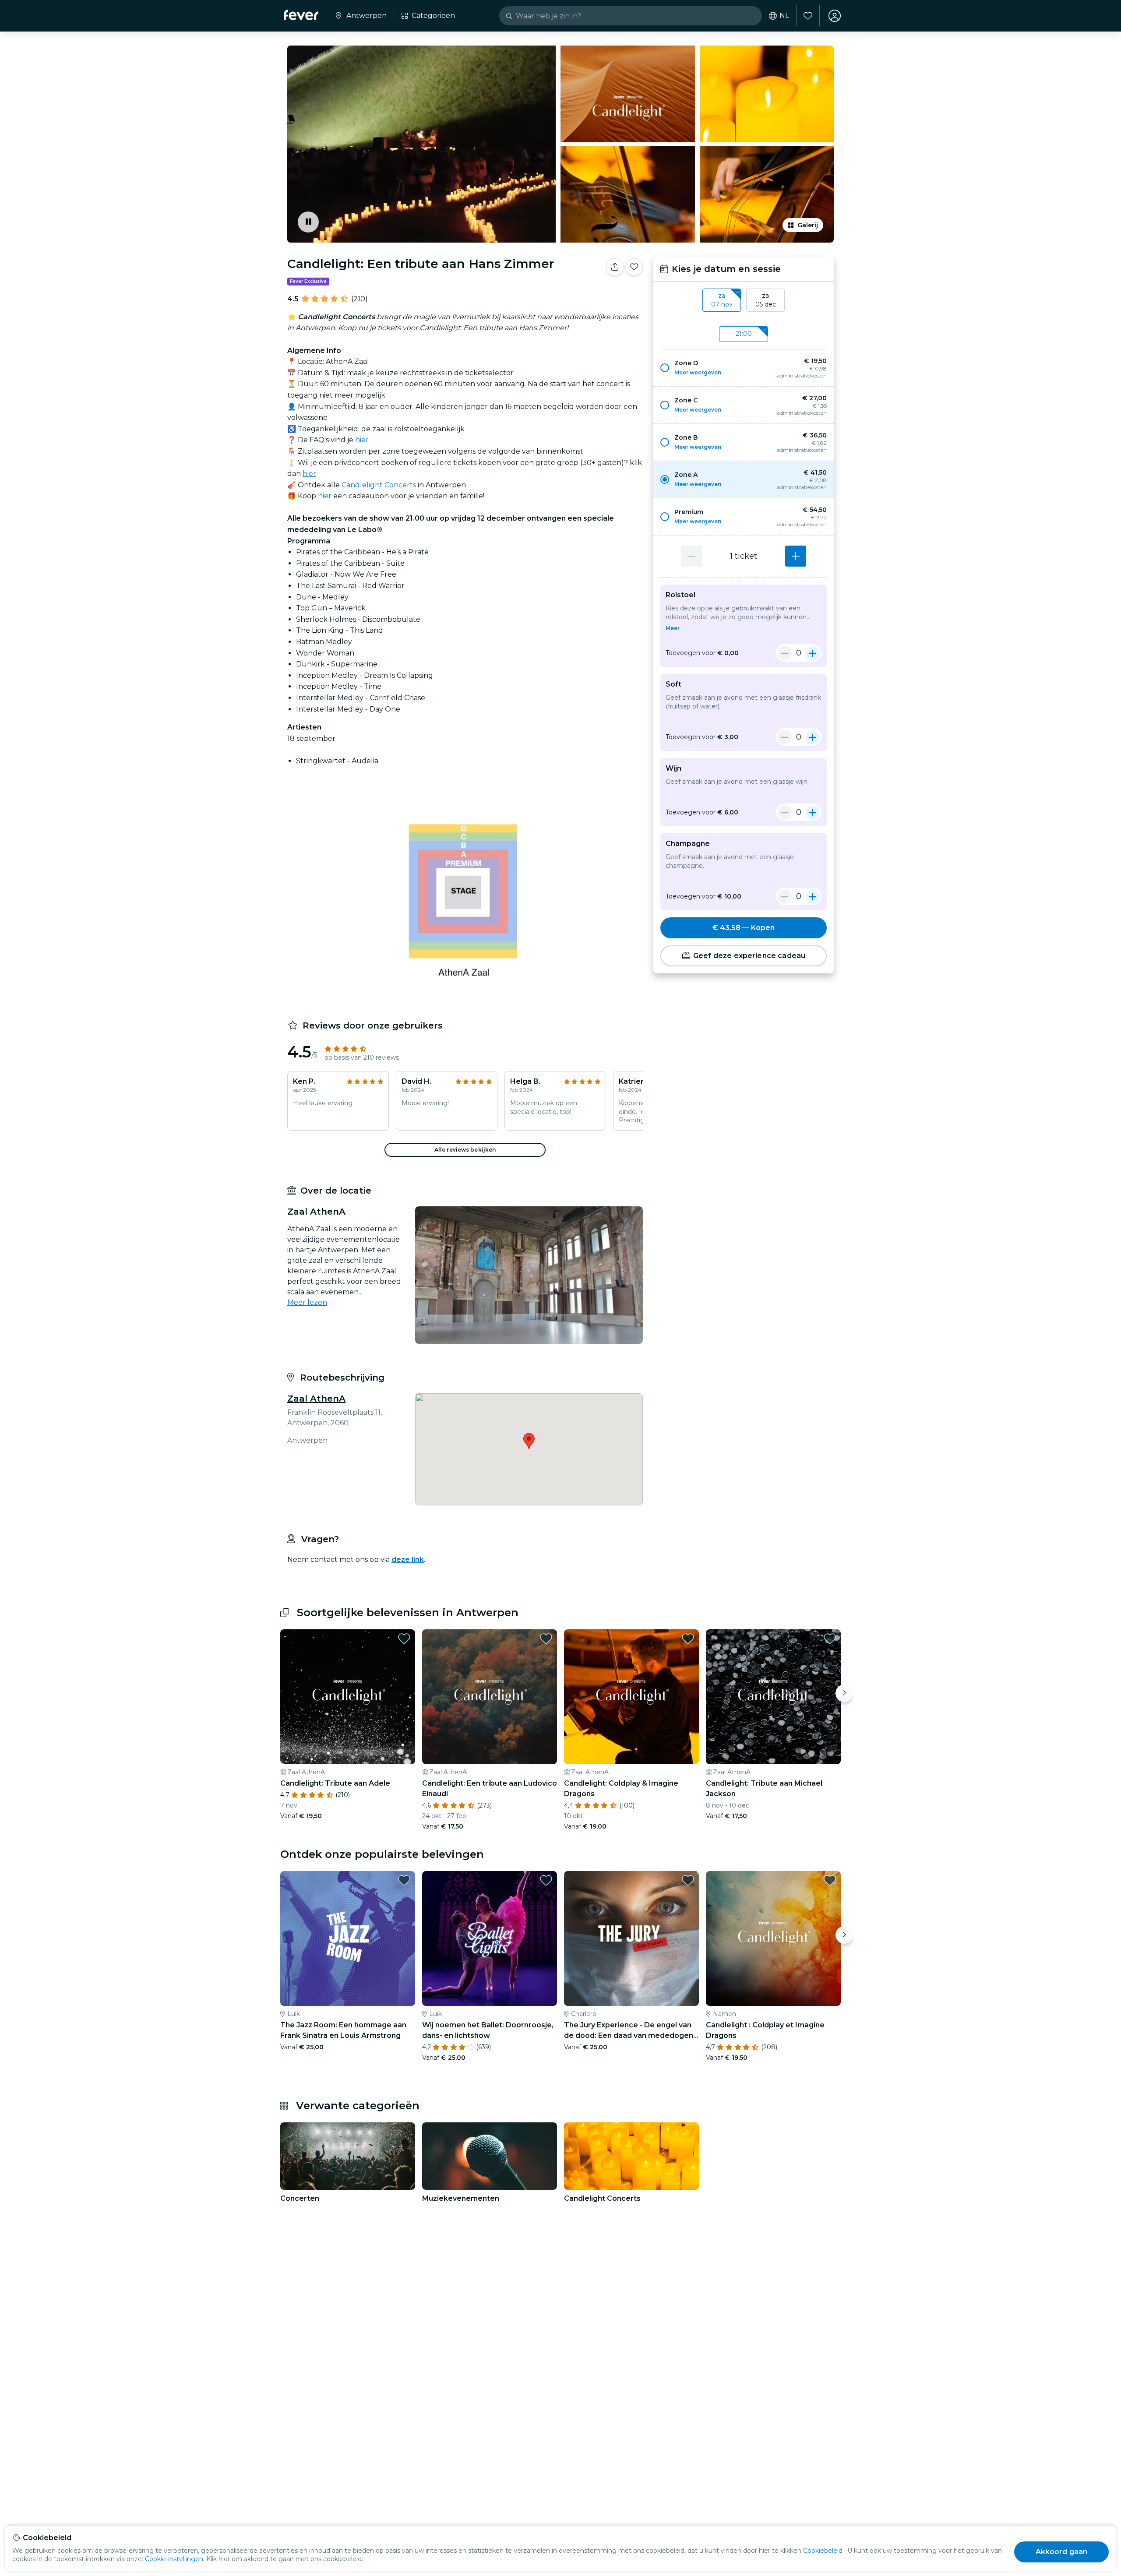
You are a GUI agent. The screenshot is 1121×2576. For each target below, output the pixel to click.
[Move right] (844, 1693)
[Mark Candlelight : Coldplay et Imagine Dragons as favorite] (830, 1880)
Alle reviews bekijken (465, 1150)
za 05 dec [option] (766, 300)
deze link (408, 1559)
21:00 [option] (744, 334)
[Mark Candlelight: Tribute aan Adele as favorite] (404, 1639)
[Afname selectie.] (691, 556)
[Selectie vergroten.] (796, 556)
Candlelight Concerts (379, 485)
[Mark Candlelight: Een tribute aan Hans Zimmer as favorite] (634, 267)
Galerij (808, 225)
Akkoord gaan (1062, 2552)
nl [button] (784, 16)
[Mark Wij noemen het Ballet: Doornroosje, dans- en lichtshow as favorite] (546, 1880)
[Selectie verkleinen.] (785, 653)
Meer (673, 628)
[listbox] (744, 300)
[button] (744, 368)
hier (362, 440)
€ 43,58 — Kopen (744, 928)
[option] (744, 368)
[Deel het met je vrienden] (615, 267)
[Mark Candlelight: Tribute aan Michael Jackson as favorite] (830, 1639)
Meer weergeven (698, 372)
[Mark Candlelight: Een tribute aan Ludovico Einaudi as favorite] (546, 1639)
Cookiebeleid (823, 2551)
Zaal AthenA (316, 1399)
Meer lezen (307, 1302)
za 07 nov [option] (722, 300)
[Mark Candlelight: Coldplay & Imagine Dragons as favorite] (688, 1639)
